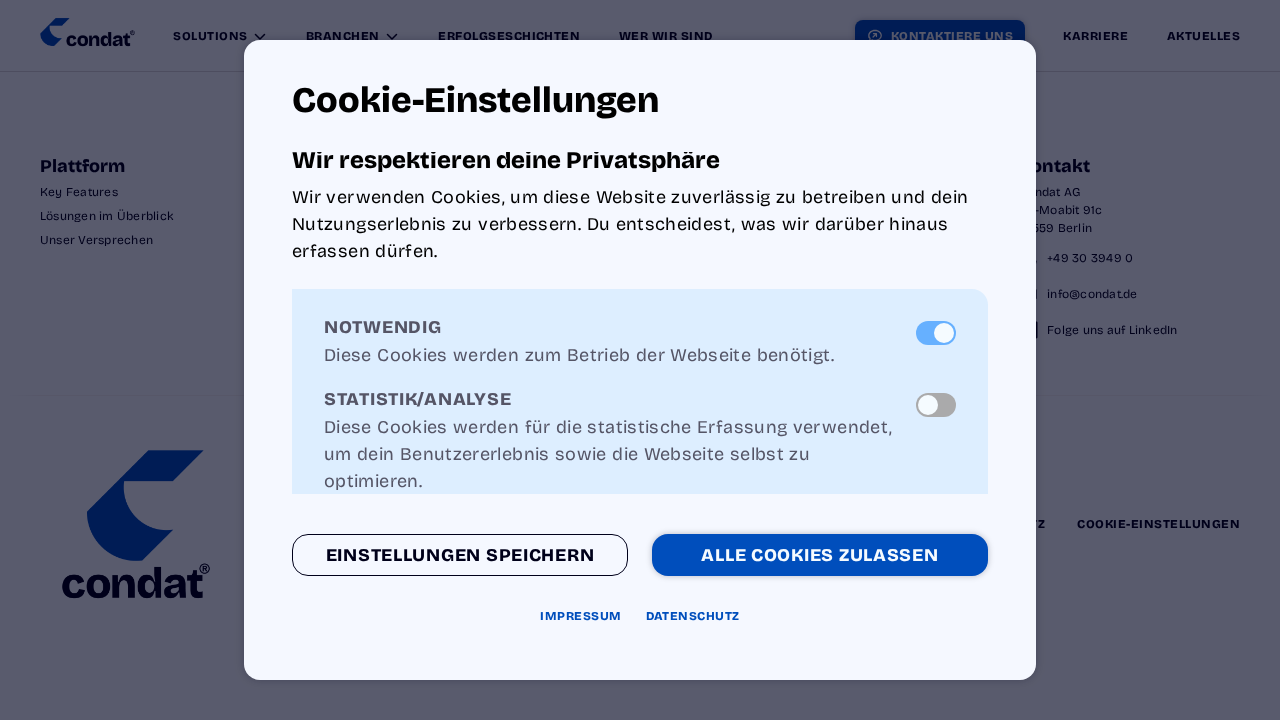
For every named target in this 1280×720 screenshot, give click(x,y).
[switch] (936, 333)
